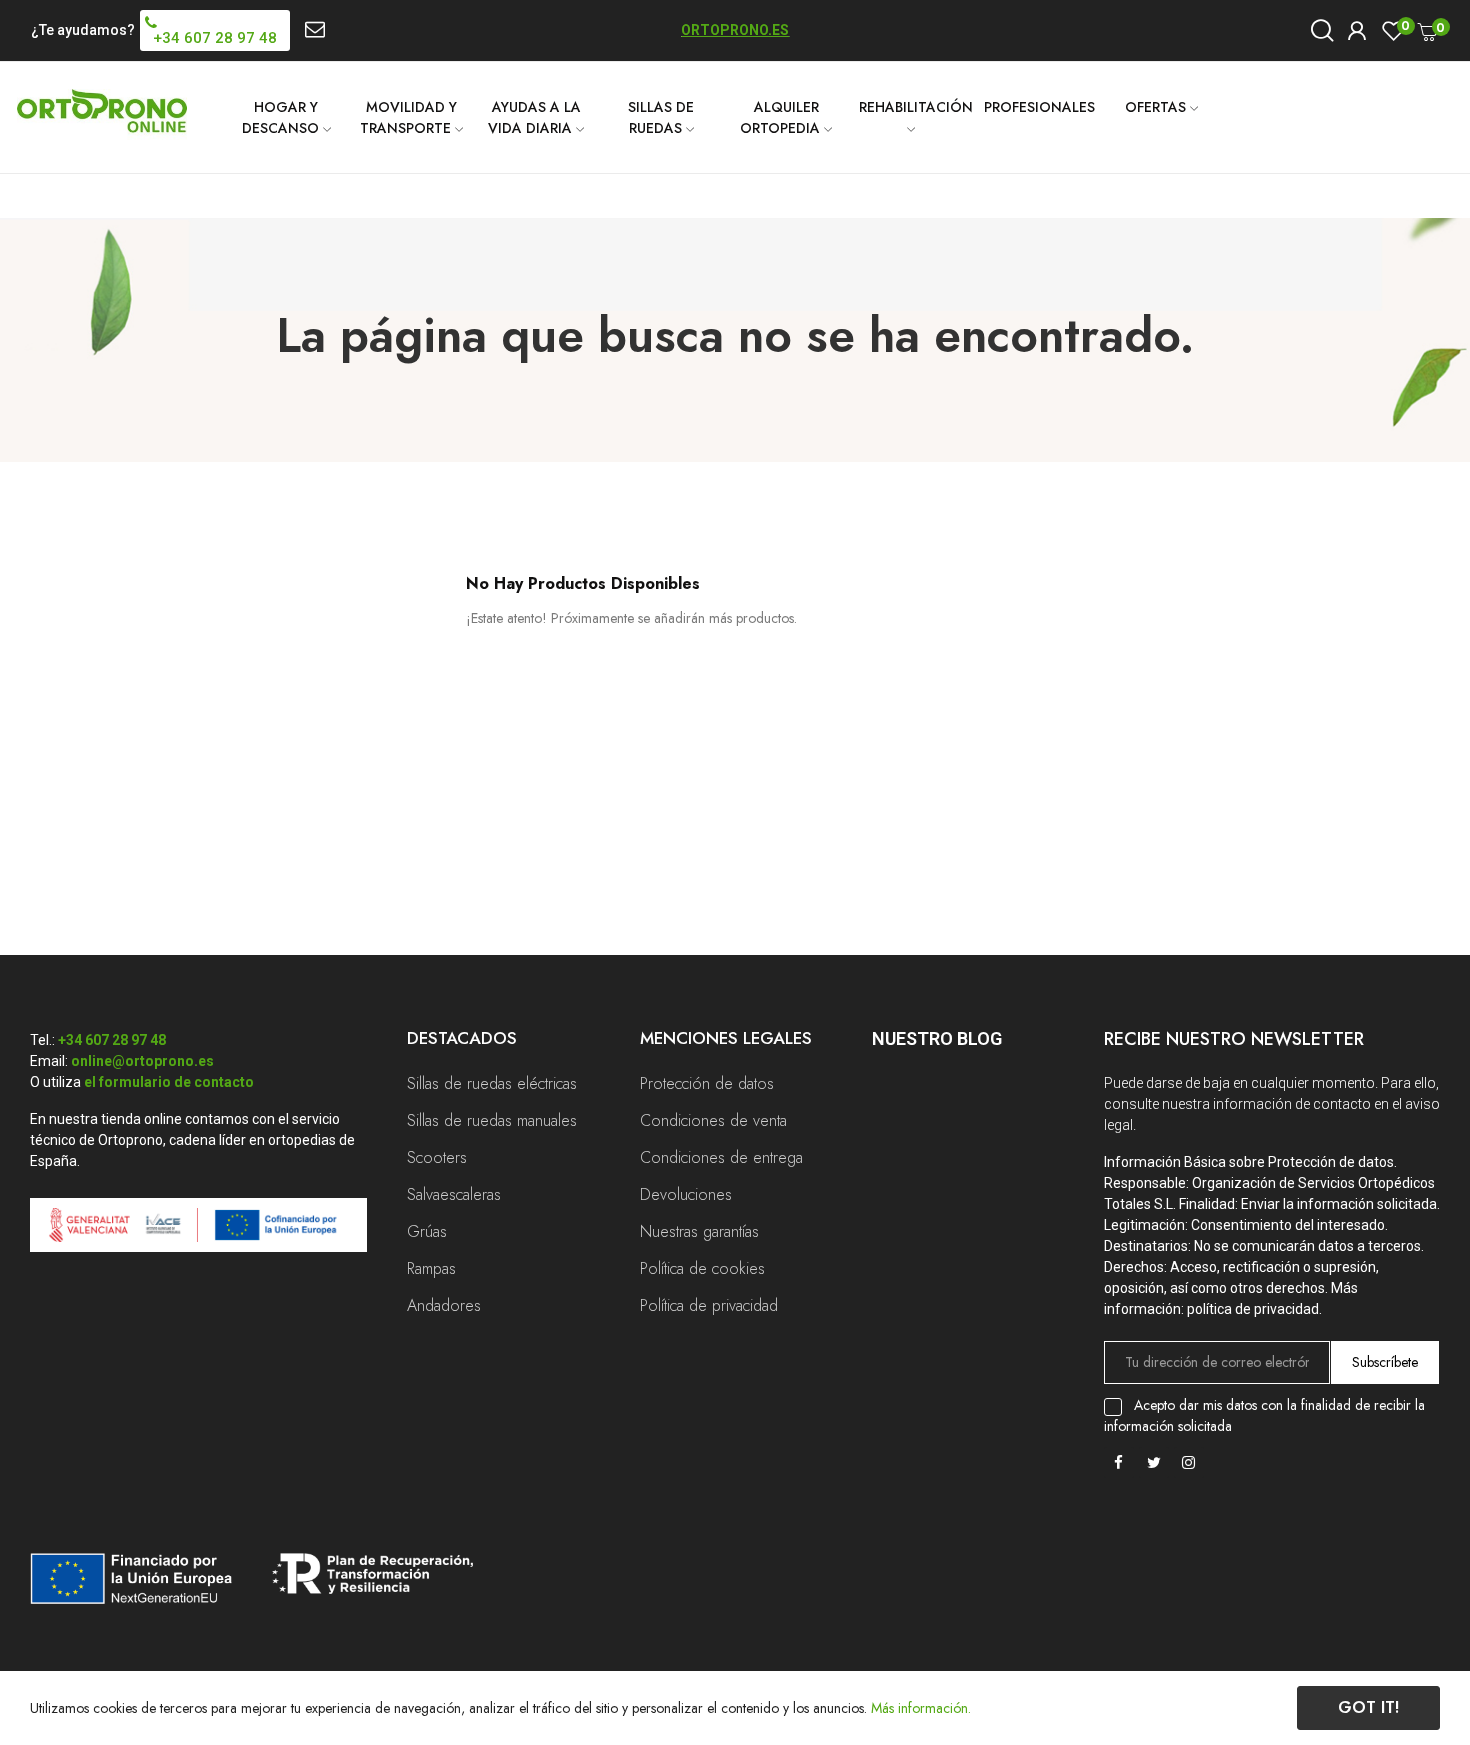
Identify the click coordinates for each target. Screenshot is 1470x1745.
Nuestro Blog (937, 1038)
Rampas (431, 1268)
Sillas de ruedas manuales (492, 1120)
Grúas (427, 1231)
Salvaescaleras (454, 1194)
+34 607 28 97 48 (112, 1040)
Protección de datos (707, 1083)
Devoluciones (686, 1194)
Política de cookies (702, 1268)
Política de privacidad (709, 1305)
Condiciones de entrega (721, 1157)
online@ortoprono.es (142, 1061)
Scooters (437, 1157)
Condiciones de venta (713, 1120)
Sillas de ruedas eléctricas (492, 1083)
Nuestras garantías (699, 1231)
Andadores (444, 1305)
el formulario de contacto (169, 1082)
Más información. (921, 1708)
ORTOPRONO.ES (735, 30)
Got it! (1368, 1707)
